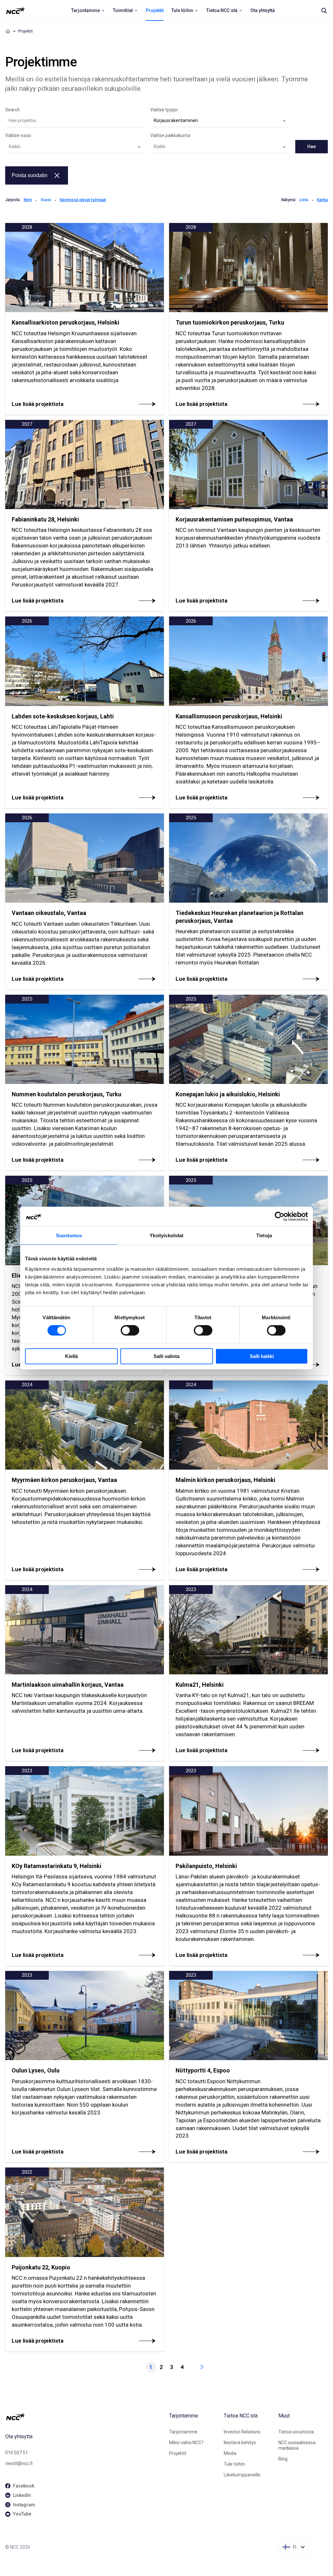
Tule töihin (234, 2464)
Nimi (28, 200)
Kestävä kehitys (240, 2443)
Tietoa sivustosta (296, 2432)
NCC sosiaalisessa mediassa (297, 2445)
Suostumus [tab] (69, 1235)
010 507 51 (17, 2453)
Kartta (322, 200)
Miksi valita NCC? (186, 2443)
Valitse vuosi (18, 135)
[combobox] (220, 121)
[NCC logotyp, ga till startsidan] (15, 10)
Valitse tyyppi (164, 110)
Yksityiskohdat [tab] (166, 1235)
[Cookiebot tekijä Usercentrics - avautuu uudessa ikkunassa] (280, 1216)
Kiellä (71, 1356)
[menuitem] (88, 10)
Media (230, 2453)
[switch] (130, 1330)
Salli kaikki (262, 1356)
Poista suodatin (30, 175)
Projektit (178, 2453)
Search (13, 110)
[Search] (324, 10)
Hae (312, 146)
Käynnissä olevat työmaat (83, 200)
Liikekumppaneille (242, 2475)
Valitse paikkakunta (170, 135)
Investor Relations (242, 2432)
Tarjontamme (183, 2432)
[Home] (8, 31)
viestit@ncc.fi (19, 2463)
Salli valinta (166, 1356)
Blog (283, 2459)
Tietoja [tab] (264, 1235)
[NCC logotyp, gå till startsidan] (85, 2417)
